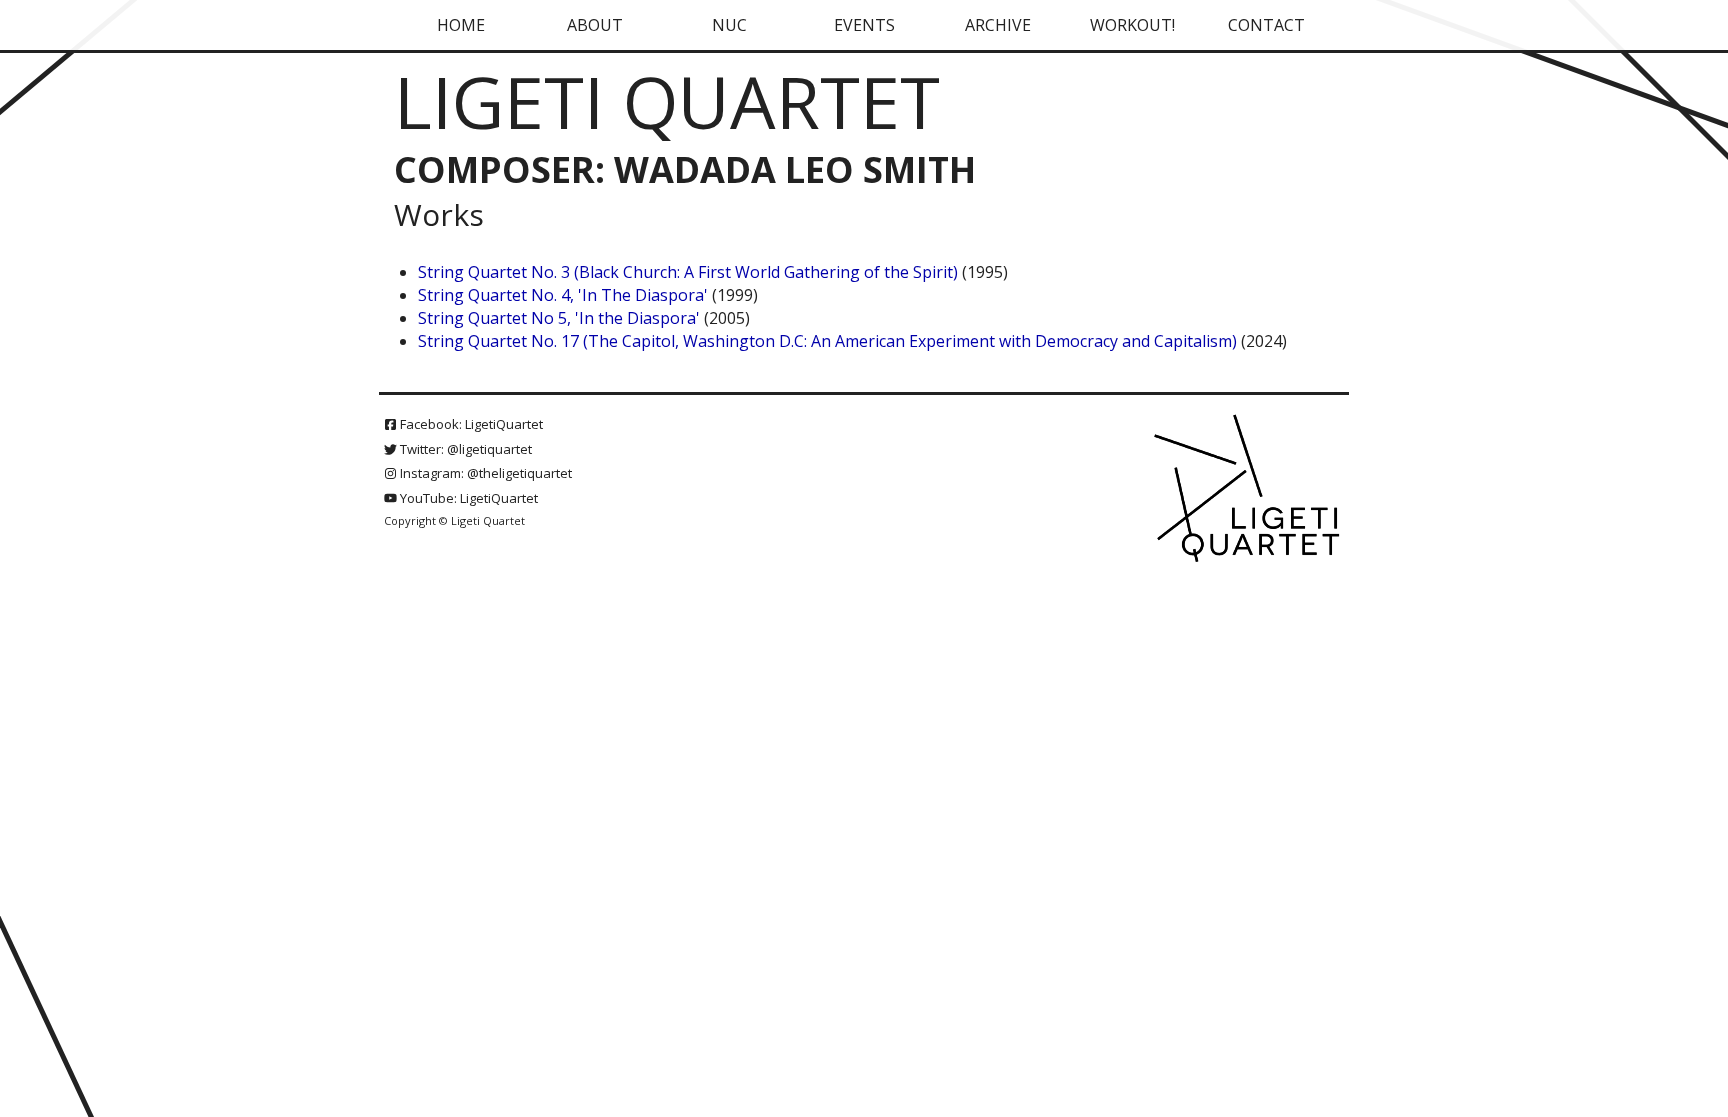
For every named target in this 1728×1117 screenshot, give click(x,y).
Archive (998, 25)
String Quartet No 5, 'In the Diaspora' (559, 318)
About (595, 25)
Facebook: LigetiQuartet (470, 424)
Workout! (1132, 25)
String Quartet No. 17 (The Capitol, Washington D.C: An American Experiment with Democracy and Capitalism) (827, 341)
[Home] (1249, 490)
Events (864, 25)
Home (461, 25)
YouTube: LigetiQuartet (467, 498)
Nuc (729, 25)
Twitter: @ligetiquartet (464, 449)
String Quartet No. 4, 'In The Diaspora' (563, 295)
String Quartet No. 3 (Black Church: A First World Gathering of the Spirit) (690, 272)
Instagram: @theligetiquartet (484, 473)
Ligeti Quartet (667, 101)
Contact (1266, 25)
